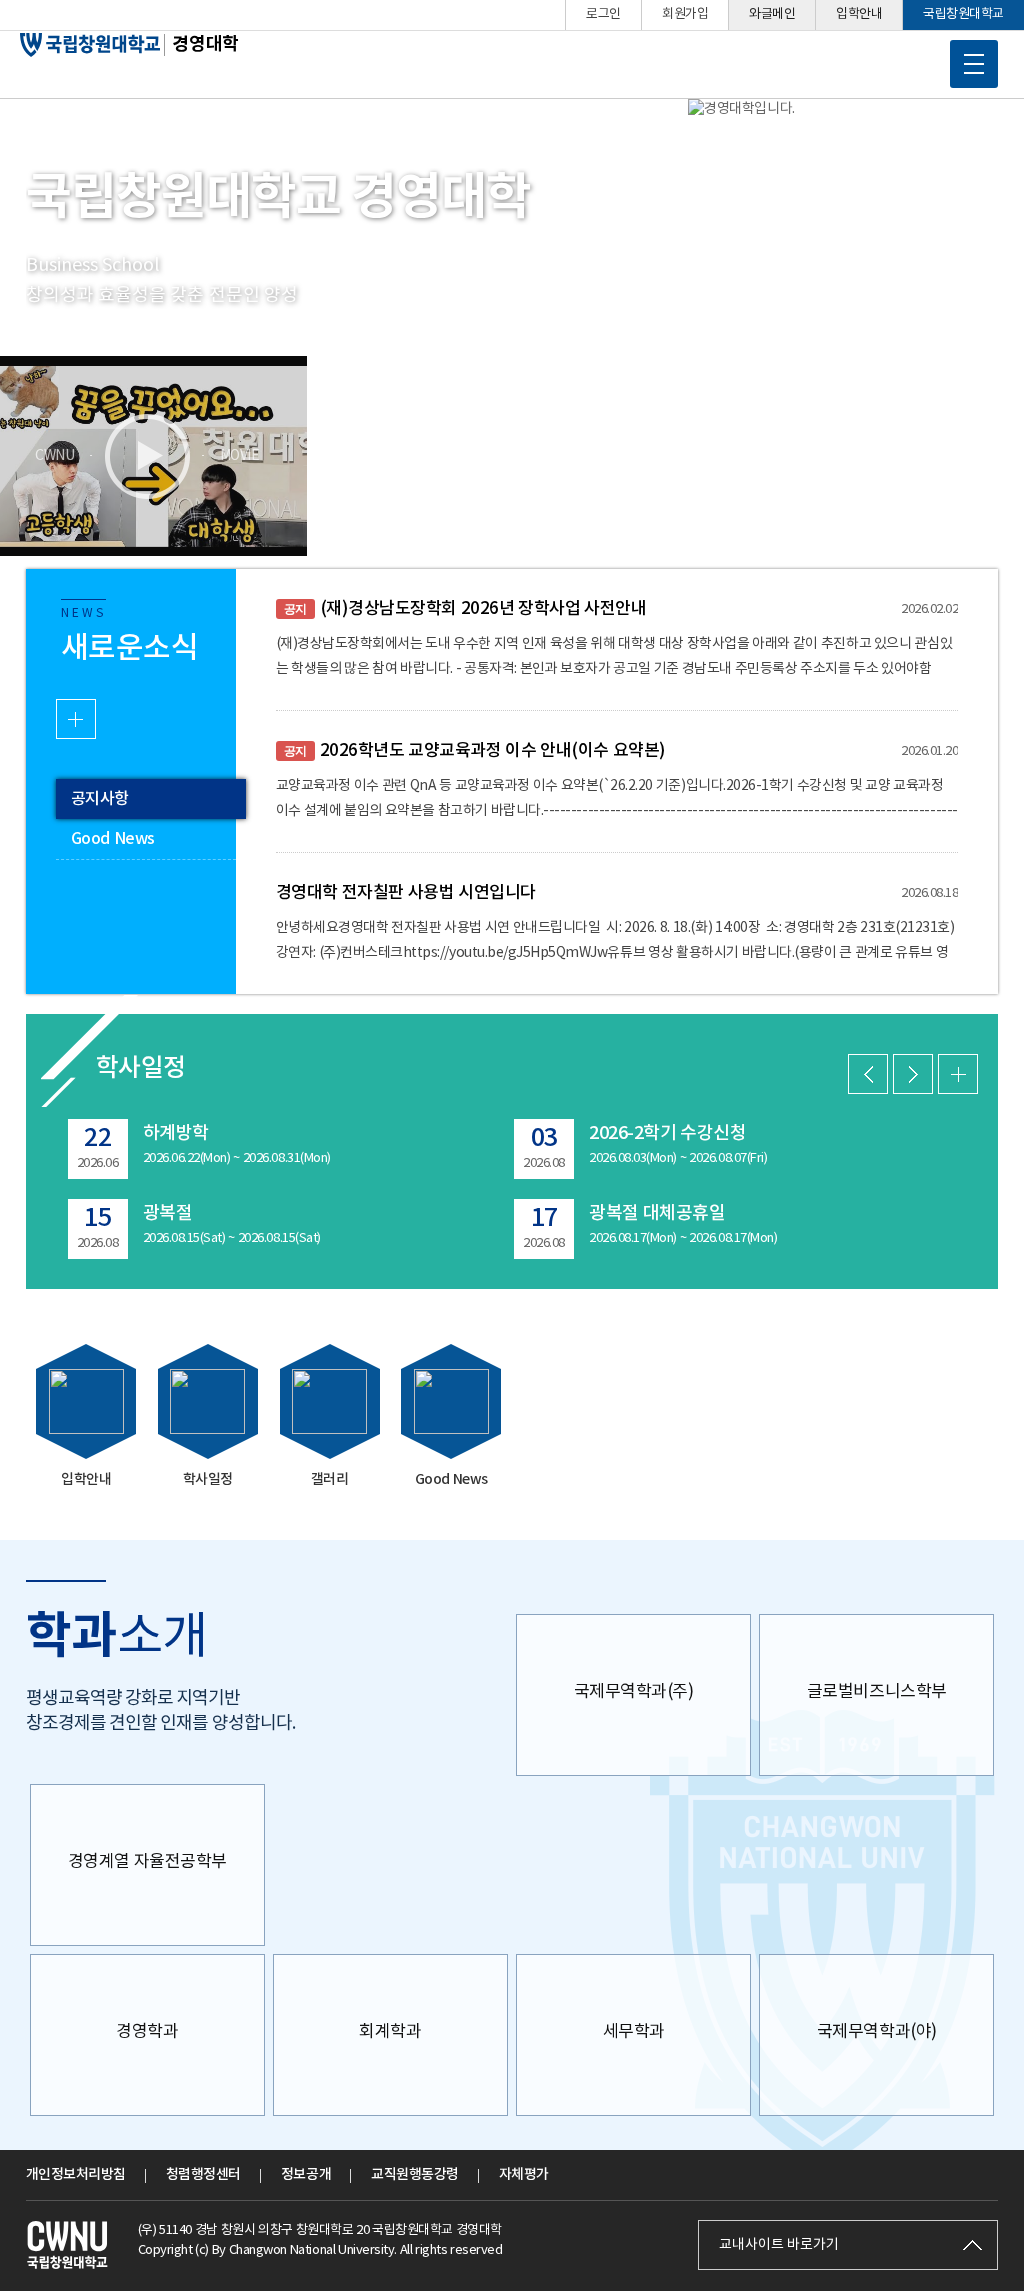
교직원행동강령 (415, 2174)
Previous (868, 1074)
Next (913, 1074)
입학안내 (859, 14)
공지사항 (100, 799)
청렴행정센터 (203, 2174)
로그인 (603, 14)
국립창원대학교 (963, 14)
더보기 (76, 719)
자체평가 (524, 2174)
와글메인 (772, 14)
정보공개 (306, 2174)
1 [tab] (66, 348)
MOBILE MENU (974, 64)
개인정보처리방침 (76, 2174)
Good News (113, 839)
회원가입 (685, 14)
